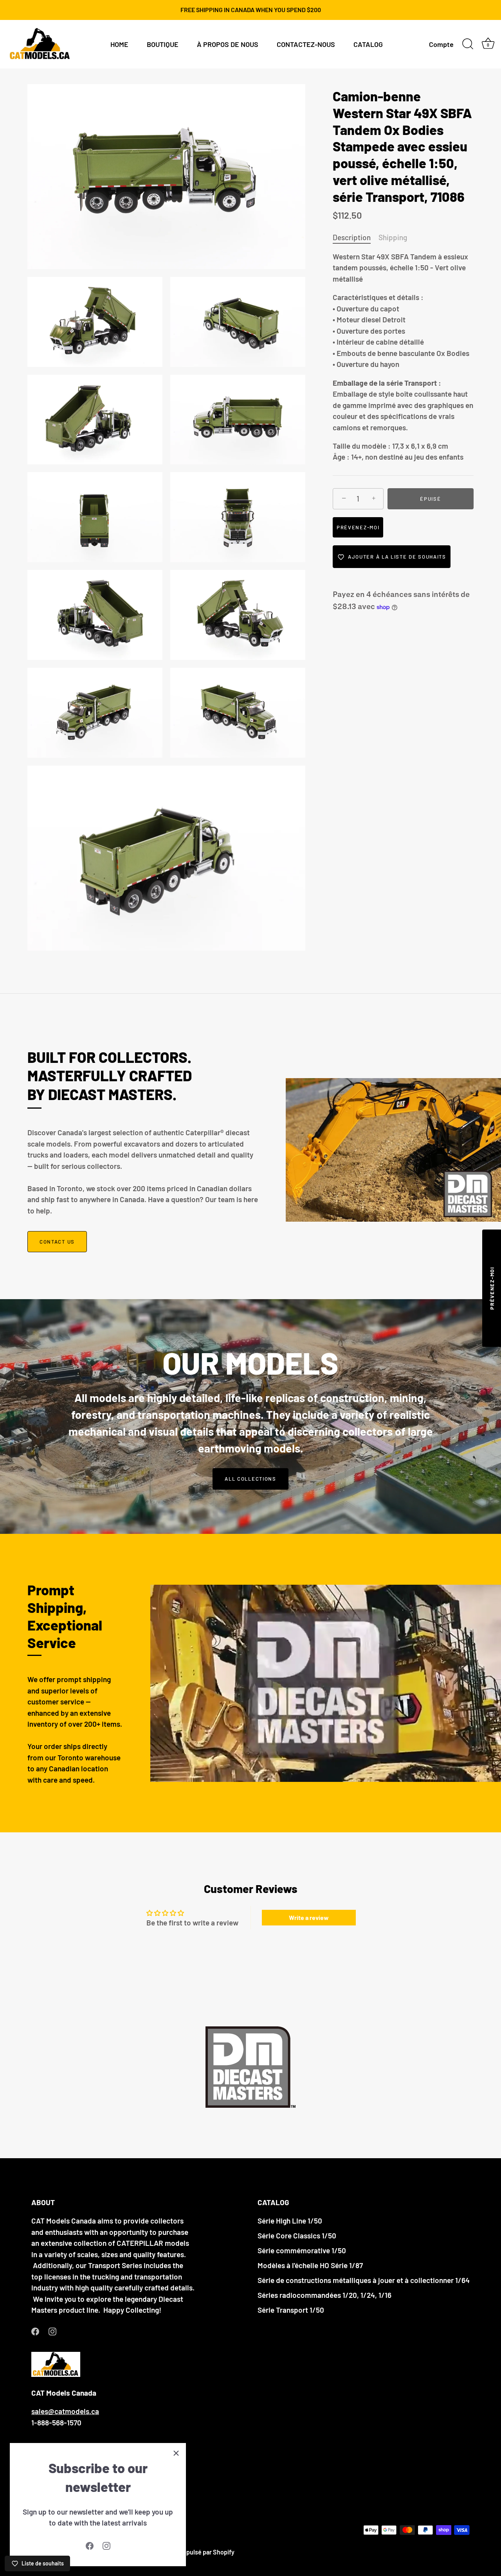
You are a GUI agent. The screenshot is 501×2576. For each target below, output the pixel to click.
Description (352, 237)
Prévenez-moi (358, 528)
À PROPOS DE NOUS (228, 44)
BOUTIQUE (163, 44)
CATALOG (368, 44)
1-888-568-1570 (56, 2422)
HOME (119, 44)
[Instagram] (106, 2545)
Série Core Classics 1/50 (297, 2235)
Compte (441, 44)
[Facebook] (90, 2545)
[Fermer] (176, 2453)
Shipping (393, 237)
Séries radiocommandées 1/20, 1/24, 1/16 (324, 2295)
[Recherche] (468, 44)
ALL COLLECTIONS (250, 1479)
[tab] (356, 238)
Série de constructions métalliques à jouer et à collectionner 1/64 (364, 2280)
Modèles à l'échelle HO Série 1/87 (310, 2265)
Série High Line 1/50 (290, 2221)
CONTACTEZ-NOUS (306, 44)
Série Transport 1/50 (291, 2310)
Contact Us (57, 1242)
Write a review (309, 1917)
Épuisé (430, 499)
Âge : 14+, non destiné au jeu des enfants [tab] (403, 357)
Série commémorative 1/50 (302, 2250)
